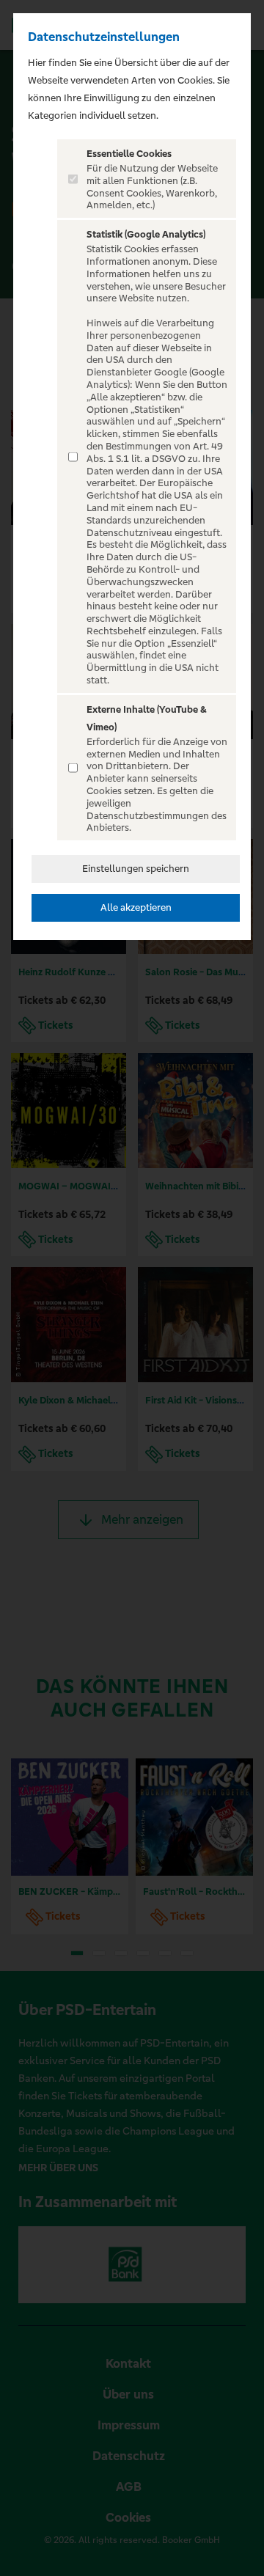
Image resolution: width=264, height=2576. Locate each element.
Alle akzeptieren (136, 907)
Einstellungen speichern (136, 869)
